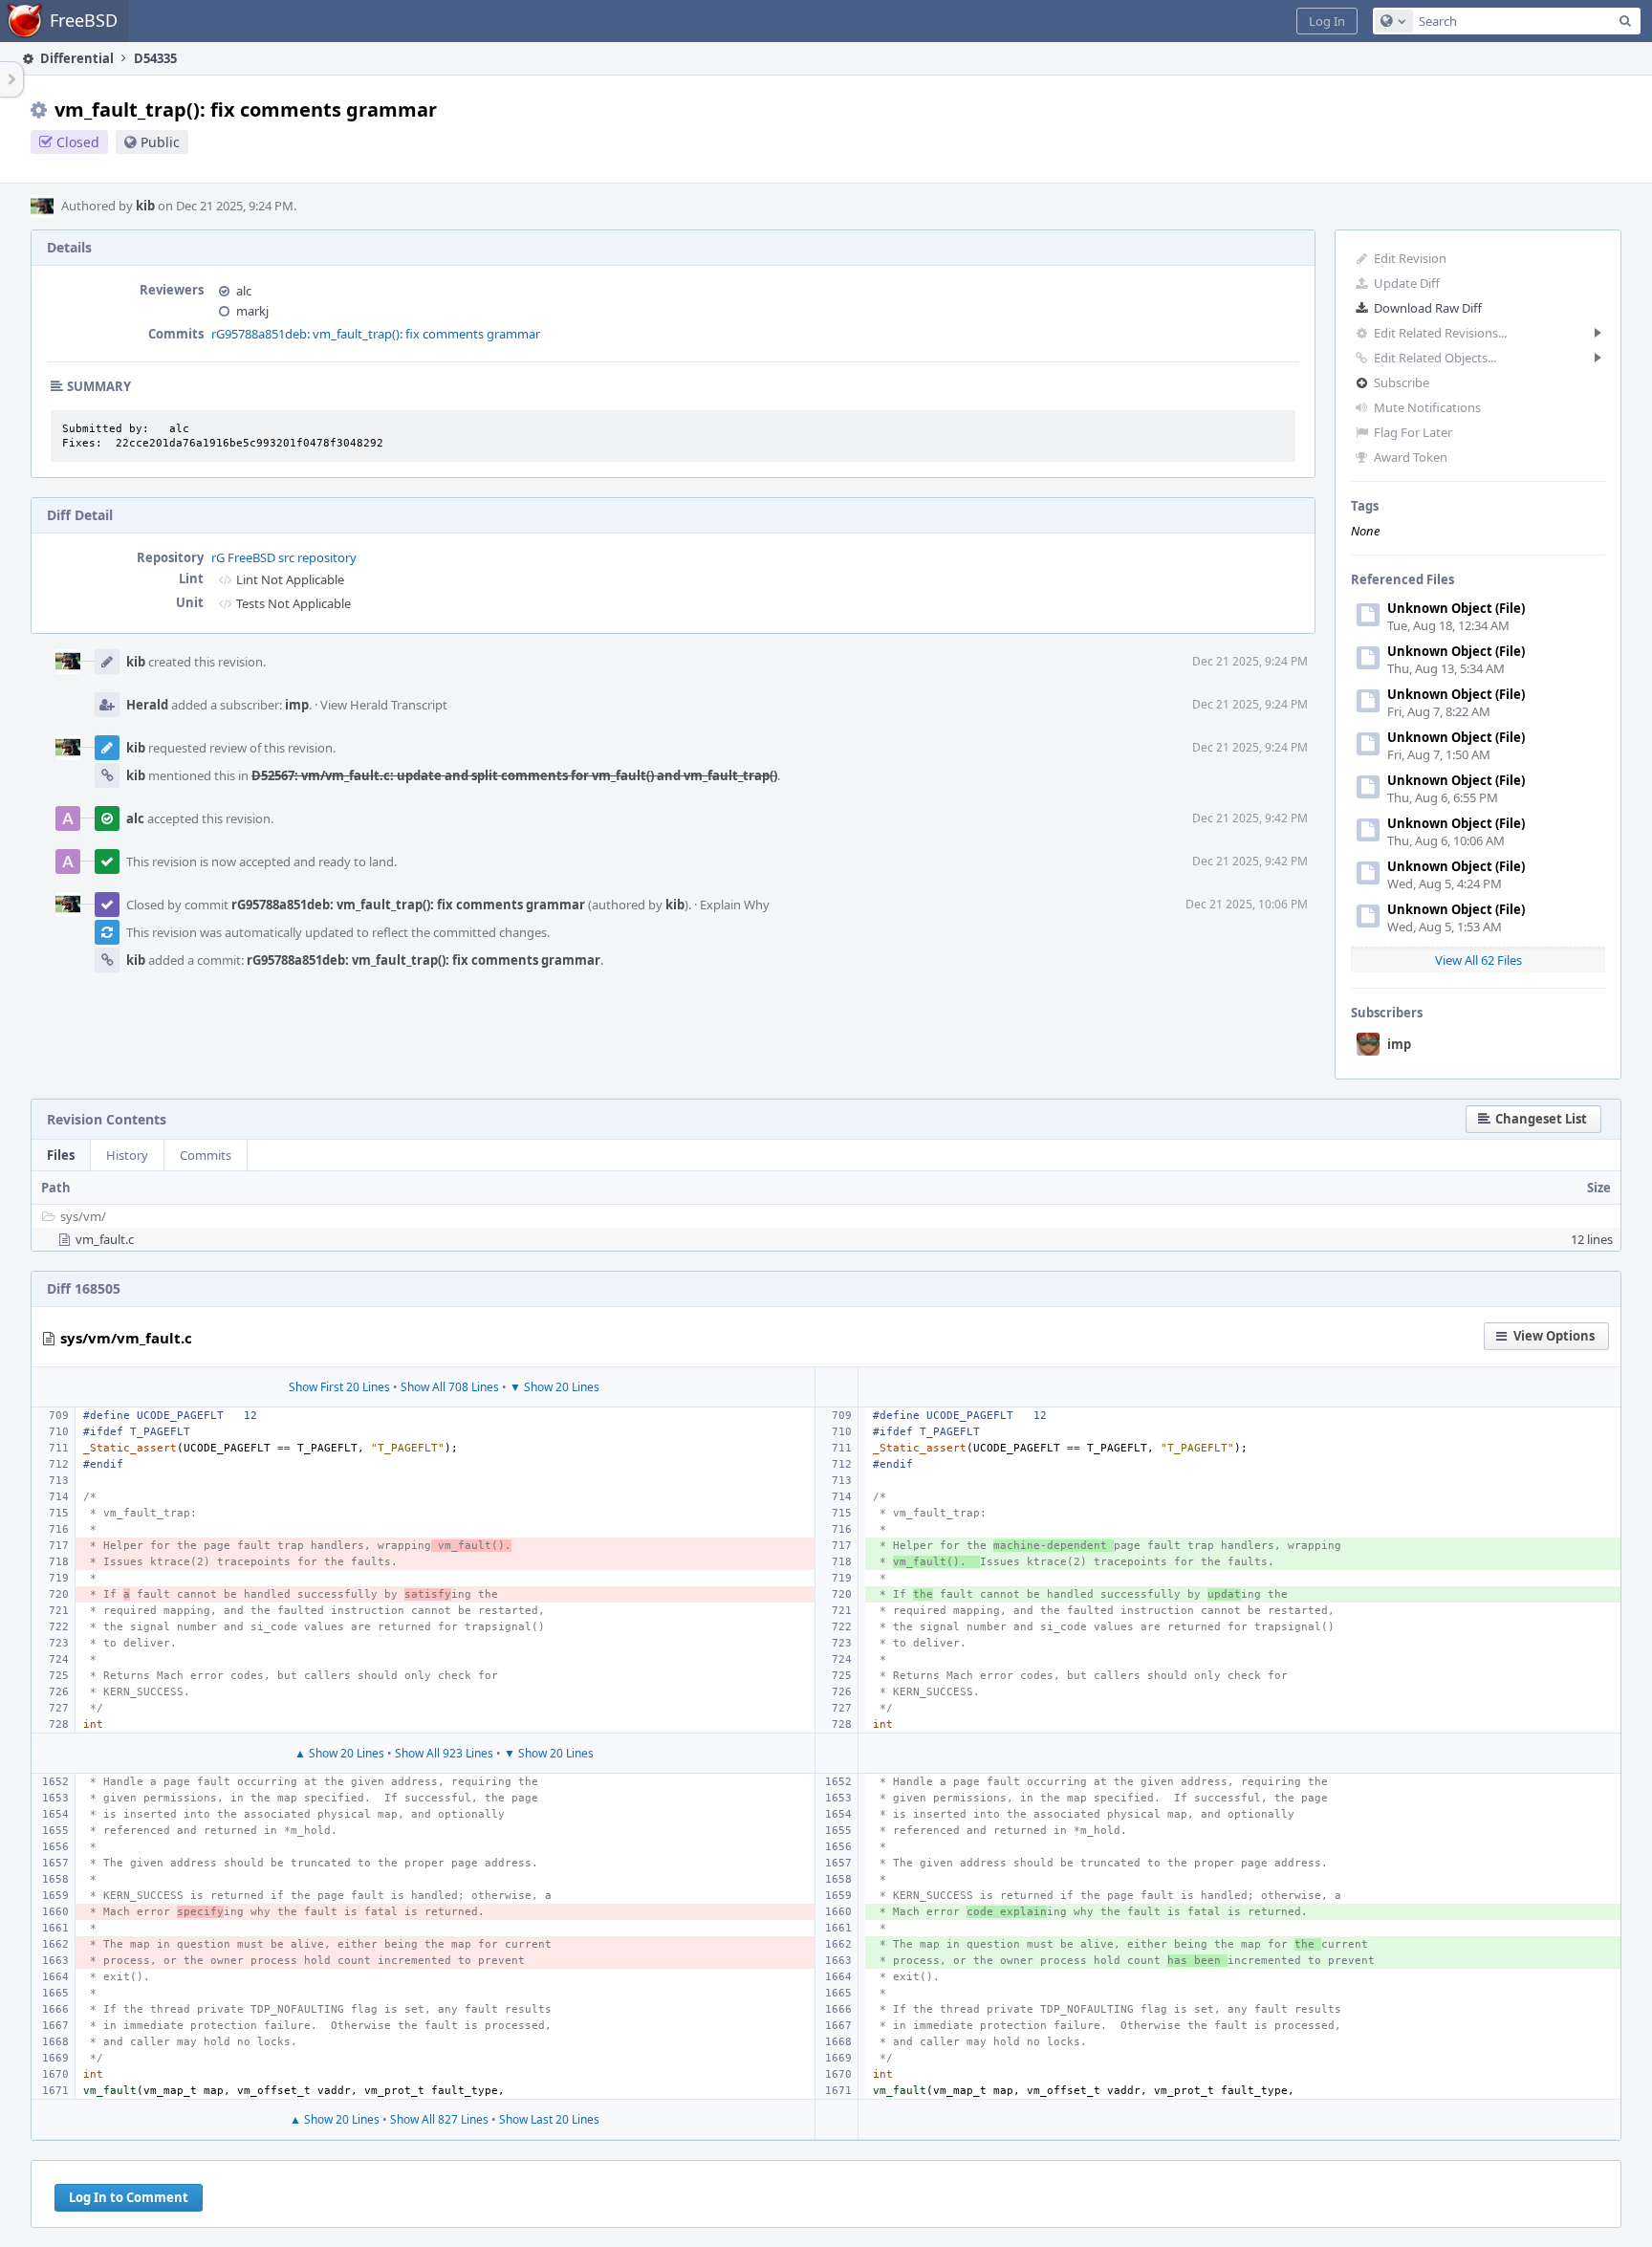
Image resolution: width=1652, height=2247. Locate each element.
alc (244, 291)
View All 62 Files (1478, 960)
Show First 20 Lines (339, 1387)
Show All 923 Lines (444, 1753)
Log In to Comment (129, 2197)
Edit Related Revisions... (1440, 333)
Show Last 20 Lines (549, 2119)
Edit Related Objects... (1435, 358)
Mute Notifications (1427, 407)
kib (145, 206)
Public (160, 142)
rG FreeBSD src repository (284, 557)
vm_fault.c (105, 1239)
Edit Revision (1410, 258)
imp (1399, 1044)
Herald (147, 705)
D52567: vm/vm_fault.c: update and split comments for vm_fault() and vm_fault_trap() (514, 775)
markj (252, 311)
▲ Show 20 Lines (339, 1753)
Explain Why (735, 905)
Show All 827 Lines (439, 2119)
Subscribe (1402, 382)
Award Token (1411, 457)
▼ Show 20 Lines (554, 1387)
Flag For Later (1413, 432)
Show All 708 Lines (450, 1387)
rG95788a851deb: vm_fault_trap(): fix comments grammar (376, 334)
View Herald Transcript (384, 705)
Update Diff (1407, 283)
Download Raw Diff (1428, 308)
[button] (1327, 21)
